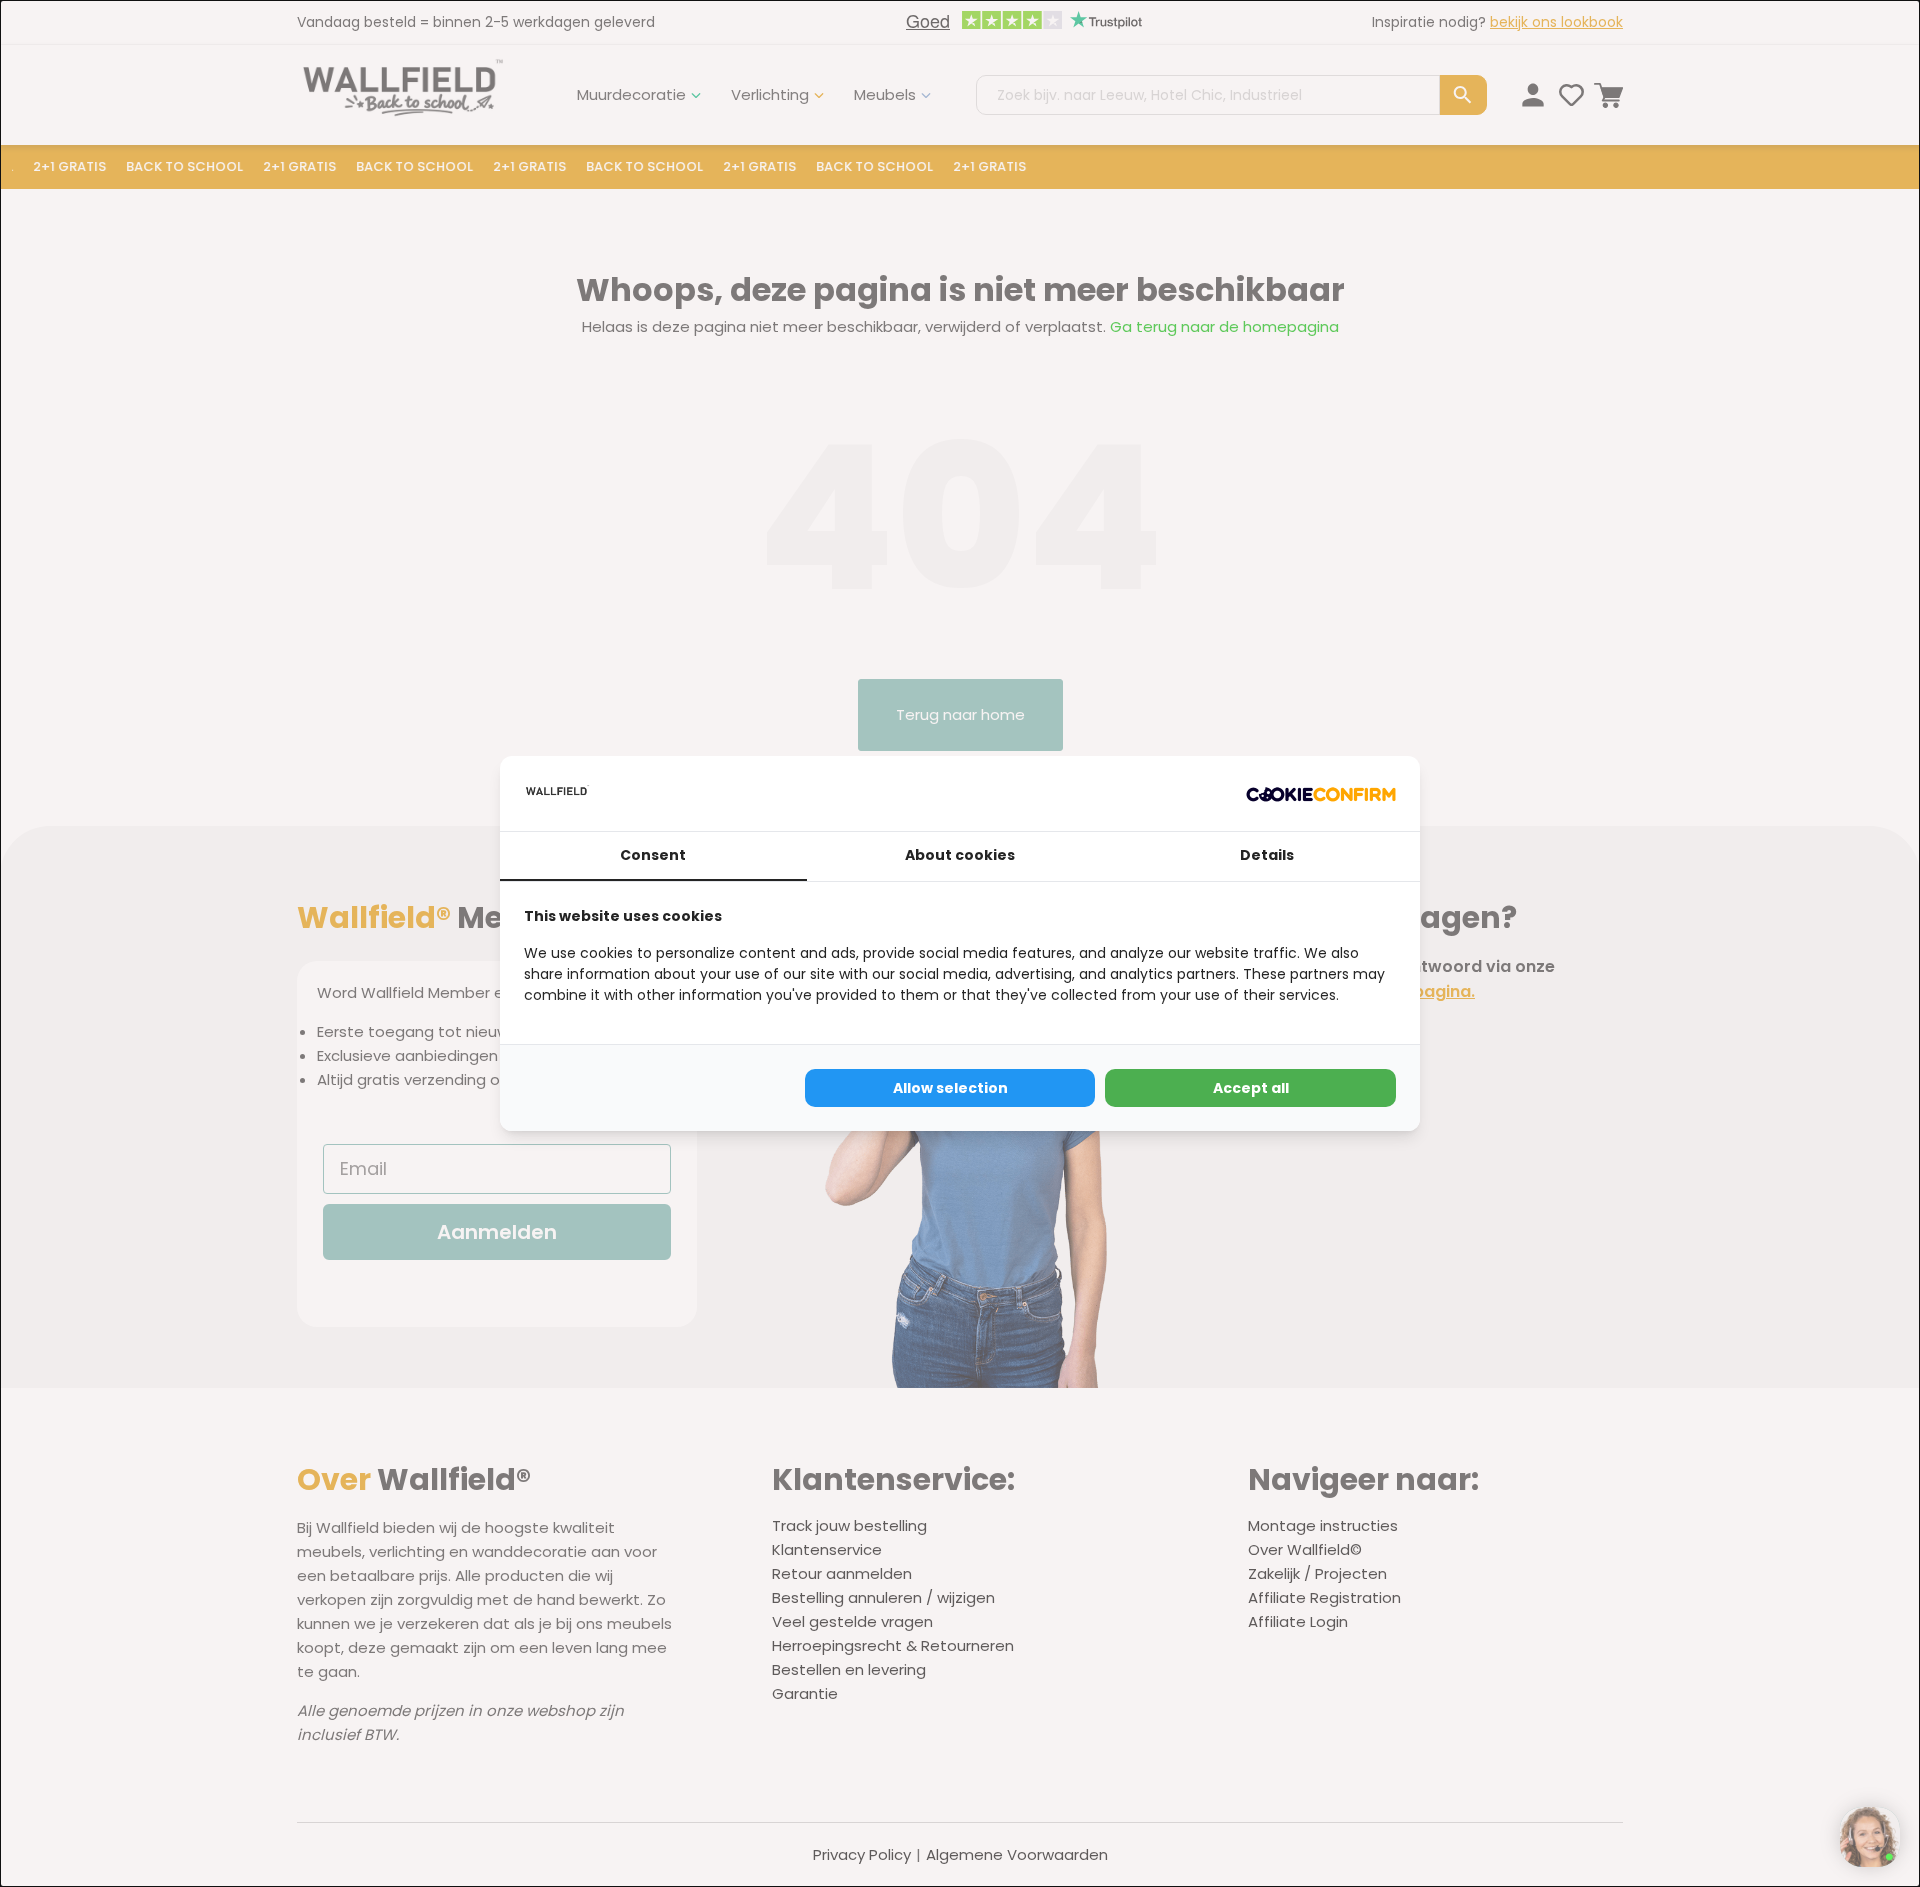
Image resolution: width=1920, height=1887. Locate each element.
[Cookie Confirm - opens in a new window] (1321, 794)
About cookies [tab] (960, 855)
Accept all (1251, 1088)
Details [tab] (1267, 855)
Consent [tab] (653, 855)
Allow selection (950, 1088)
